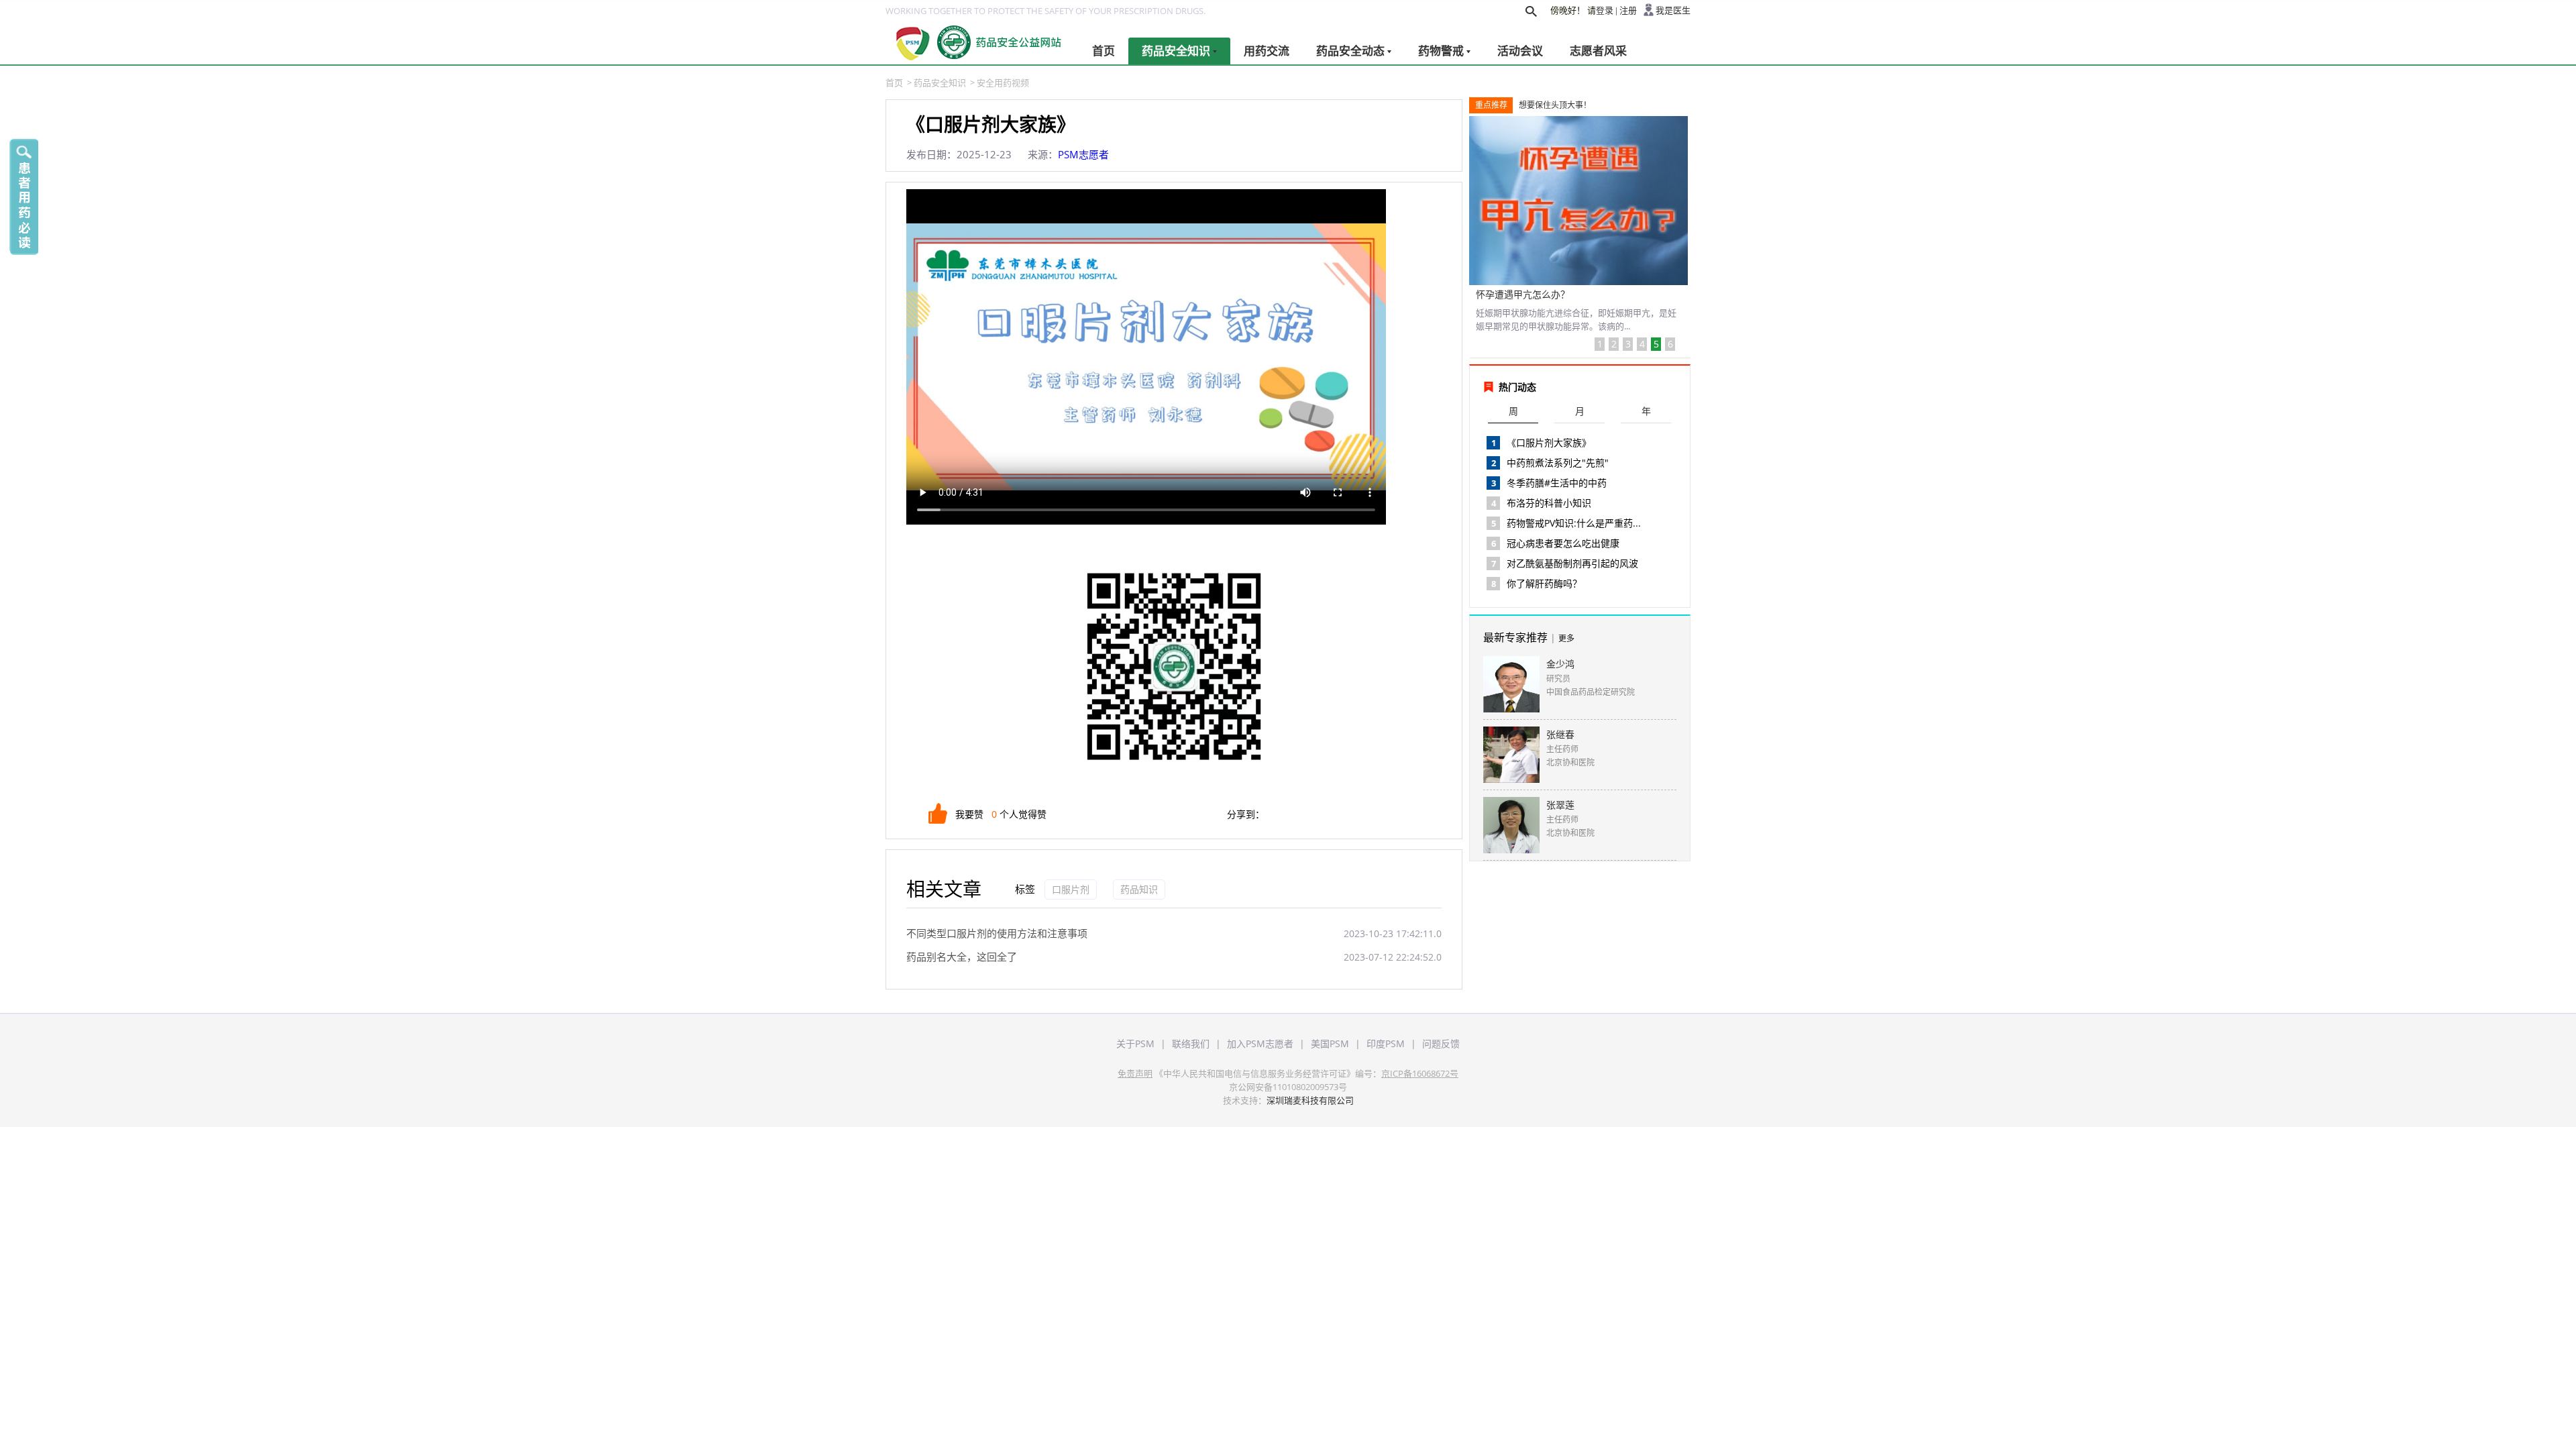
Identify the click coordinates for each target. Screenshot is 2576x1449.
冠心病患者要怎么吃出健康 (1563, 543)
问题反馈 (1441, 1043)
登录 (1605, 10)
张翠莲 (1560, 805)
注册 (1628, 10)
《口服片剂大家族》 (1549, 442)
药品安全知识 (1176, 51)
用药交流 (1267, 51)
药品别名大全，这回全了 (962, 957)
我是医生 (1673, 10)
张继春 (1560, 734)
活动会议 (1520, 51)
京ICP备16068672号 (1420, 1073)
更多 (1566, 638)
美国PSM (1330, 1043)
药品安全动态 (1350, 51)
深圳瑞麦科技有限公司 (1310, 1100)
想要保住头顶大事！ (1555, 105)
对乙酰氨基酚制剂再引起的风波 (1572, 563)
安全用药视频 (1003, 83)
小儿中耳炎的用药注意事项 (1532, 294)
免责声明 (1135, 1073)
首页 (1104, 51)
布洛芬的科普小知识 (1549, 503)
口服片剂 (1071, 889)
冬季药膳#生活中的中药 (1557, 483)
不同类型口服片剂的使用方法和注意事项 (997, 933)
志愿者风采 (1598, 51)
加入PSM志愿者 (1260, 1043)
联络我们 (1191, 1043)
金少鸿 (1560, 664)
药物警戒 (1441, 51)
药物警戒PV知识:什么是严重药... (1574, 523)
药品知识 (1139, 889)
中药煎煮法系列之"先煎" (1558, 463)
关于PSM (1135, 1043)
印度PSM (1386, 1043)
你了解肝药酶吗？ (1544, 583)
